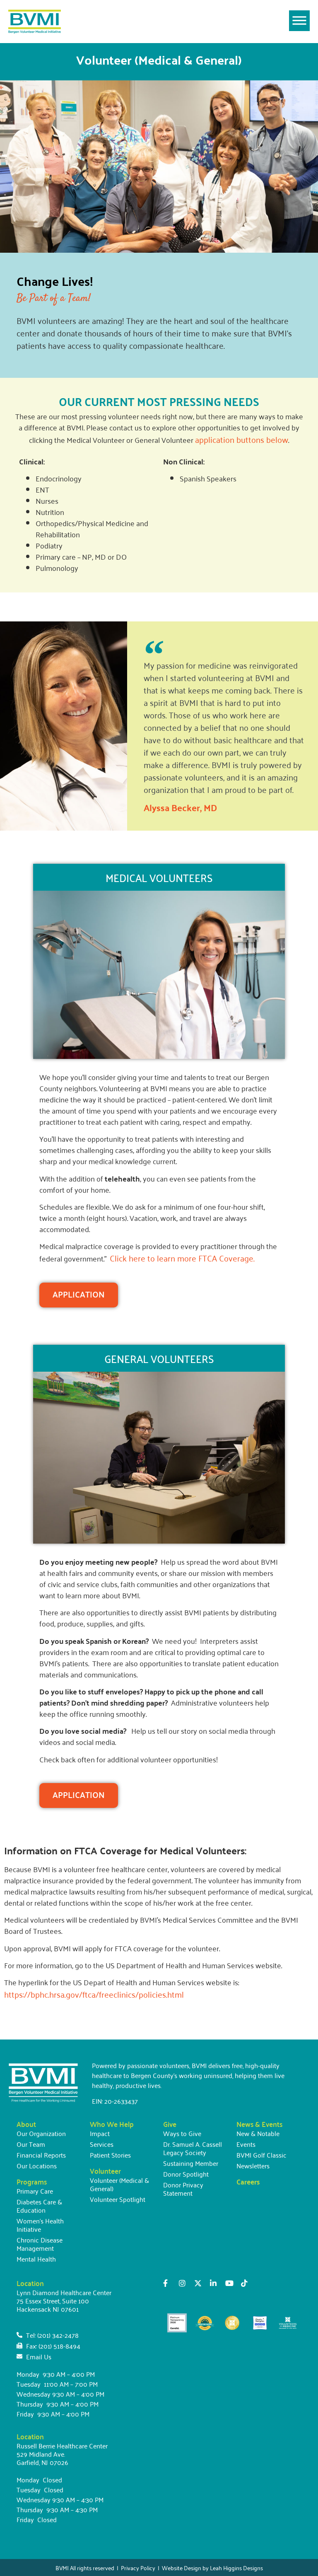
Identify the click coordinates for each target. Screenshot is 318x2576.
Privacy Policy (138, 2568)
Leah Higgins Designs (236, 2568)
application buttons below (242, 439)
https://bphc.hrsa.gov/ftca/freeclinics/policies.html (94, 1994)
